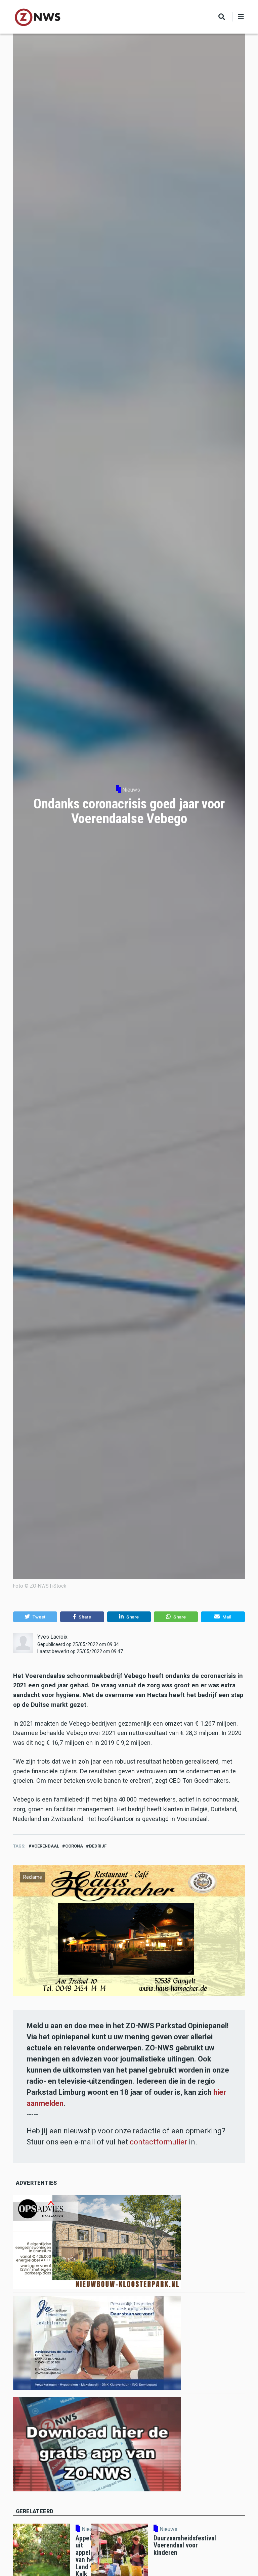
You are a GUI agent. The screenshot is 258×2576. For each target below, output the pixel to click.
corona (74, 1846)
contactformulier (158, 2142)
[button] (35, 1617)
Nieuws (131, 790)
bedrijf (98, 1846)
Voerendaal (45, 1846)
